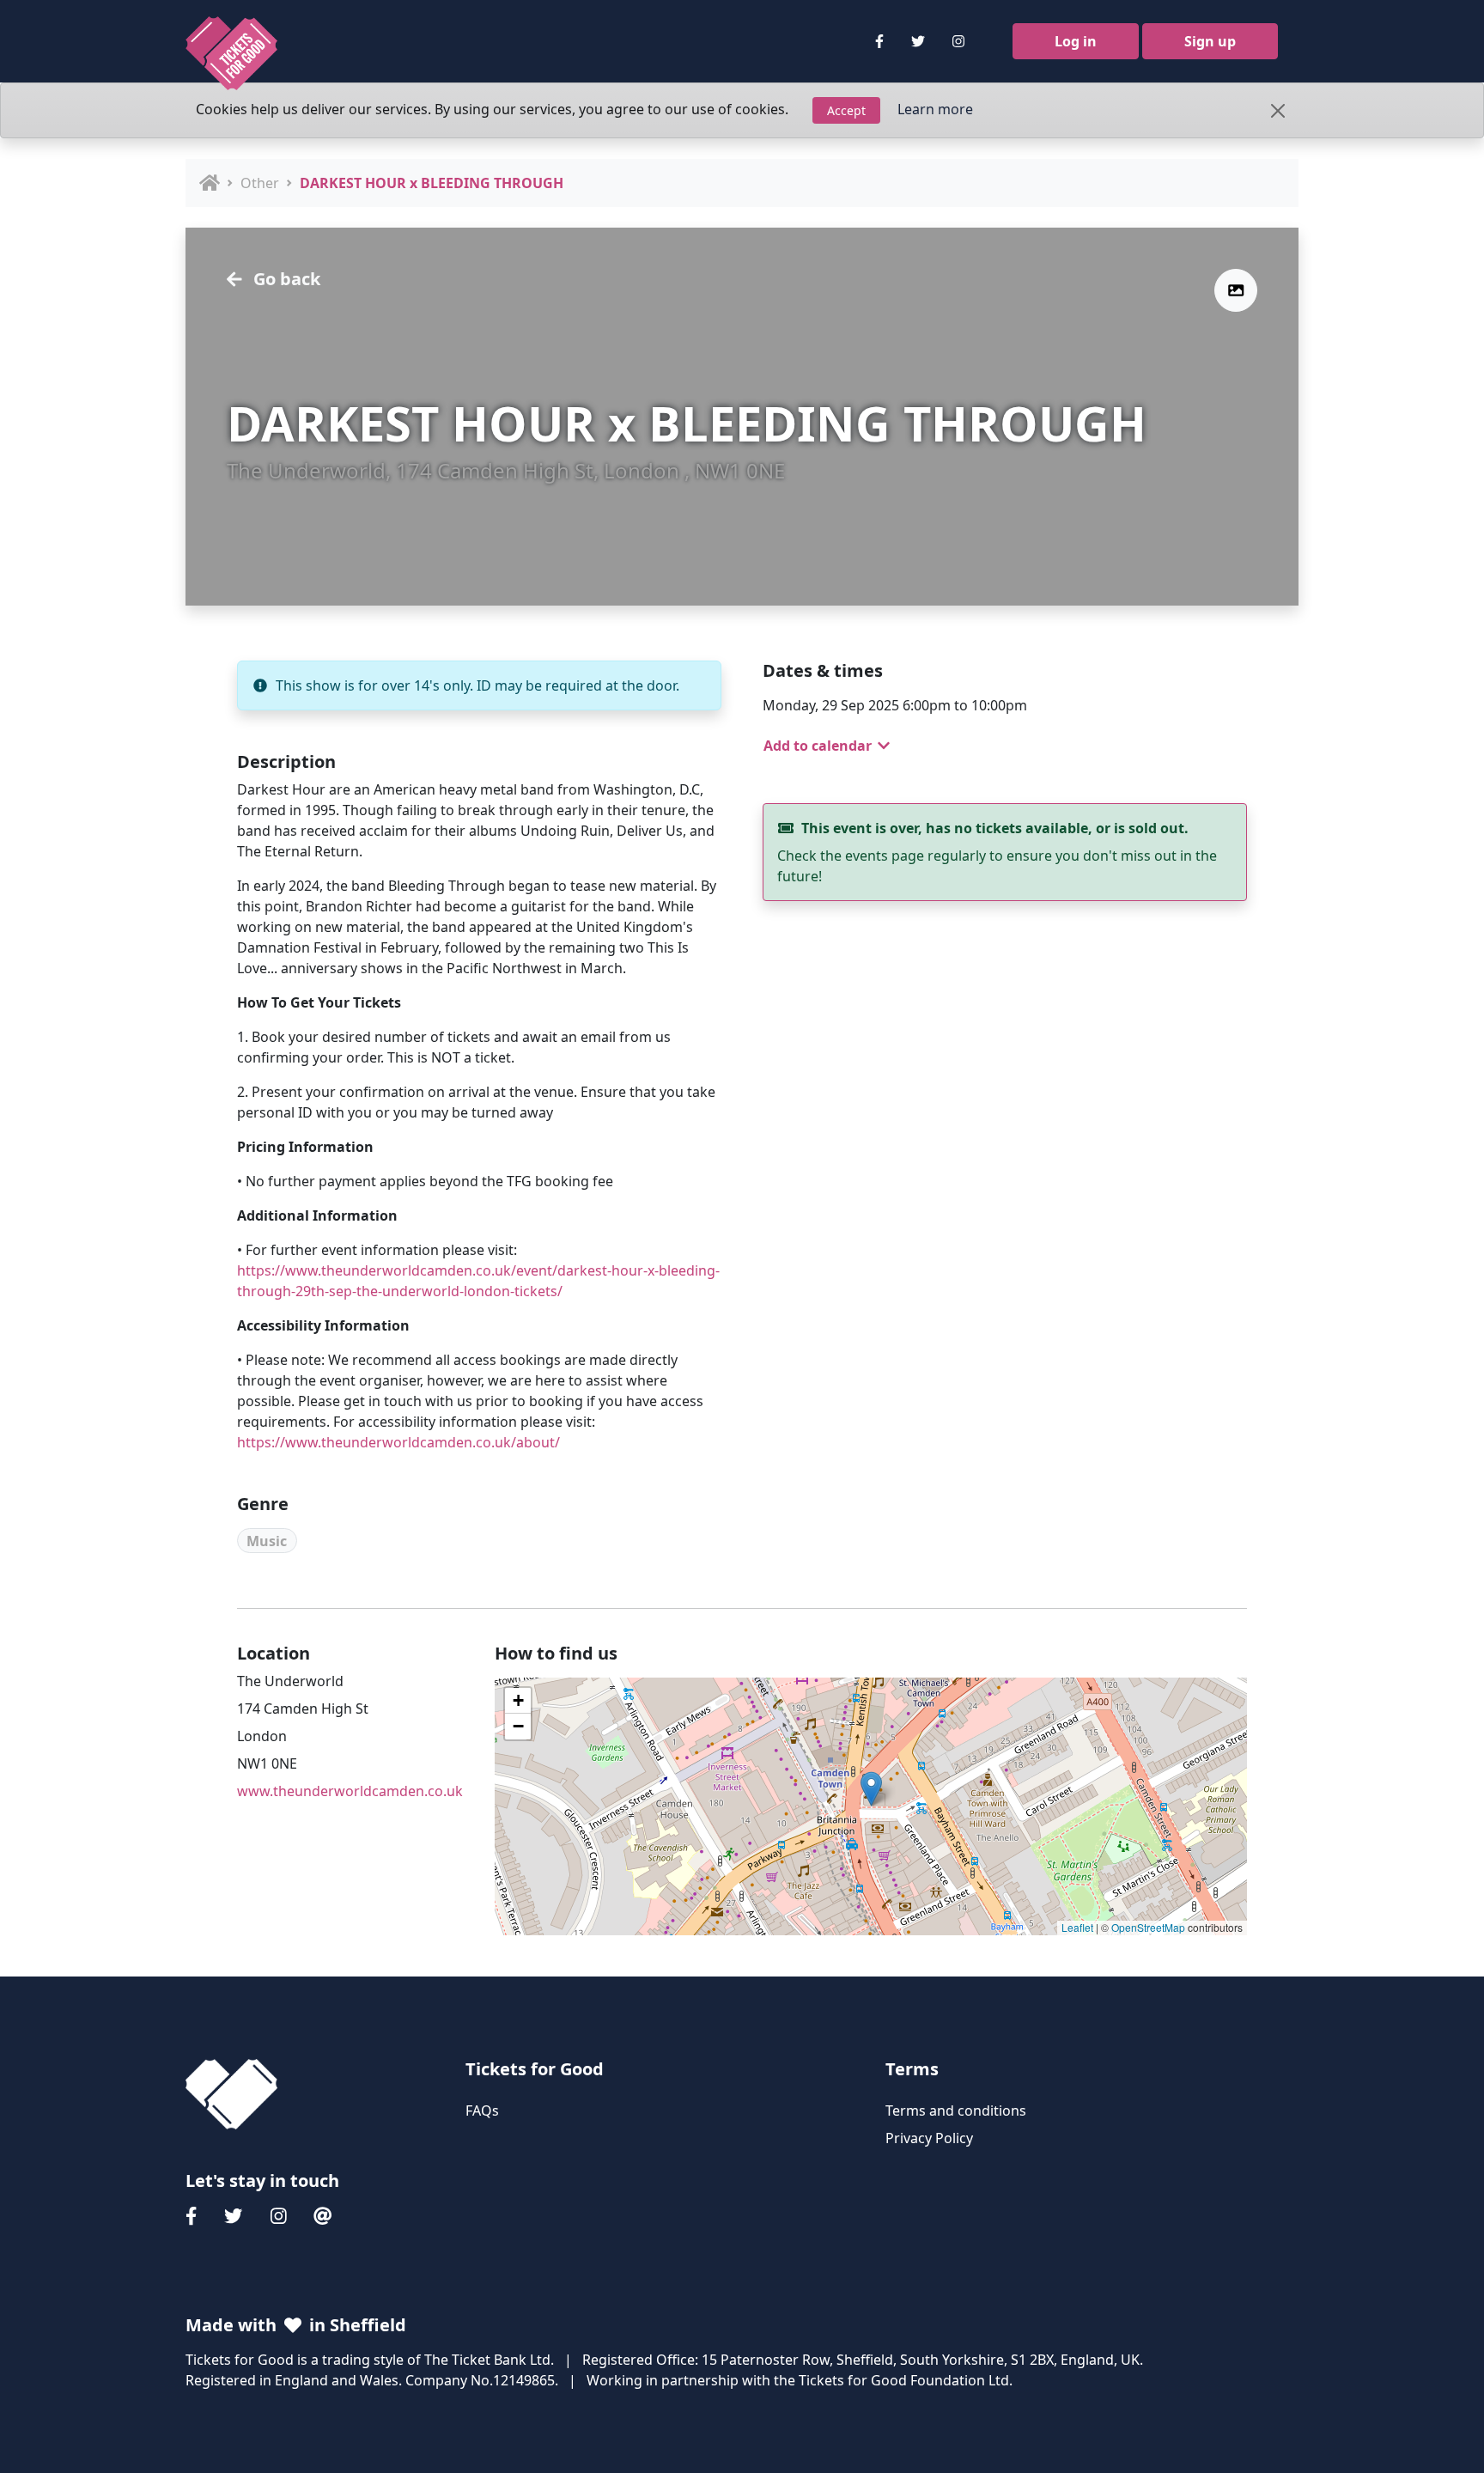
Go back (285, 279)
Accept (846, 110)
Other (260, 183)
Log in (1076, 41)
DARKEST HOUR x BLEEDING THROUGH (432, 183)
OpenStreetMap (1148, 1927)
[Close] (1278, 111)
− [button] (518, 1726)
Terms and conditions (956, 2111)
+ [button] (518, 1700)
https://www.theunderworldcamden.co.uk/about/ (398, 1442)
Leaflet (1077, 1927)
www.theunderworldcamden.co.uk (350, 1791)
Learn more (935, 109)
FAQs (482, 2111)
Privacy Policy (929, 2138)
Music (267, 1541)
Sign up (1210, 41)
